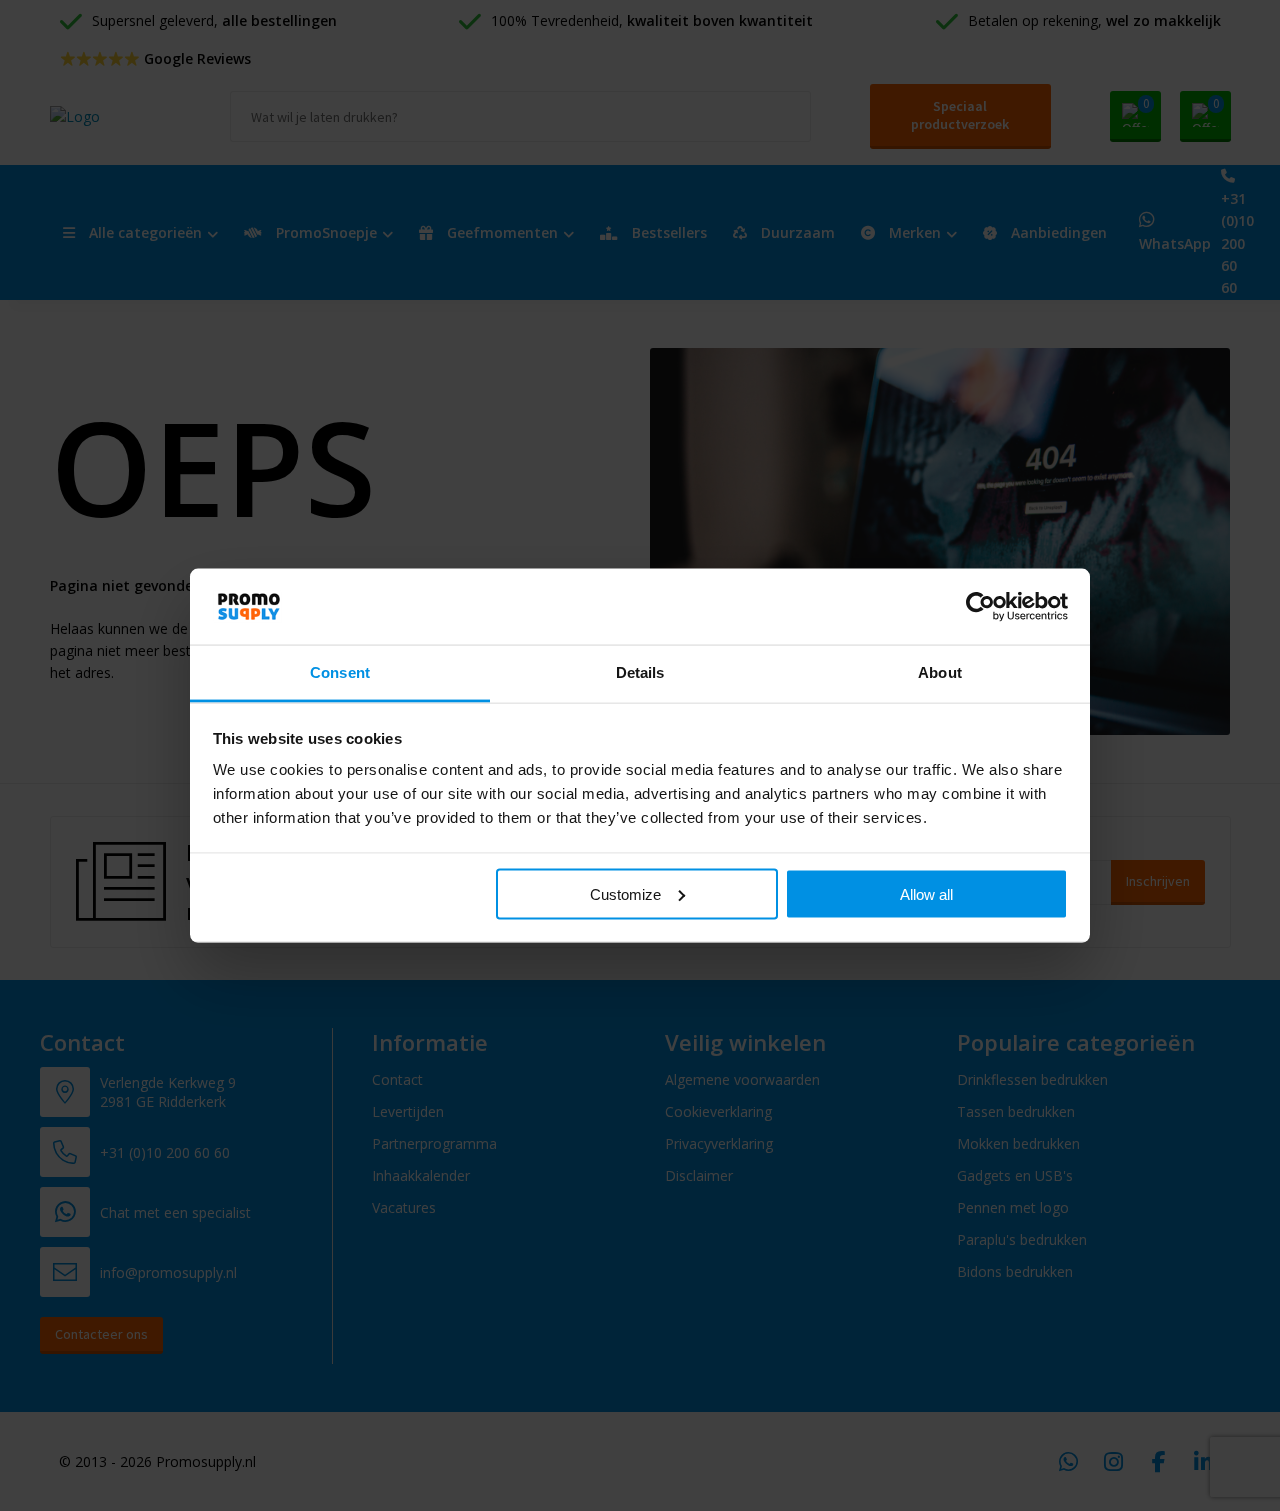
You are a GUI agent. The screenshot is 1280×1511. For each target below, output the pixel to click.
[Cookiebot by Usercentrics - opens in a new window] (980, 606)
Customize (625, 893)
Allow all (926, 893)
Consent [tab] (340, 672)
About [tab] (940, 672)
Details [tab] (640, 672)
